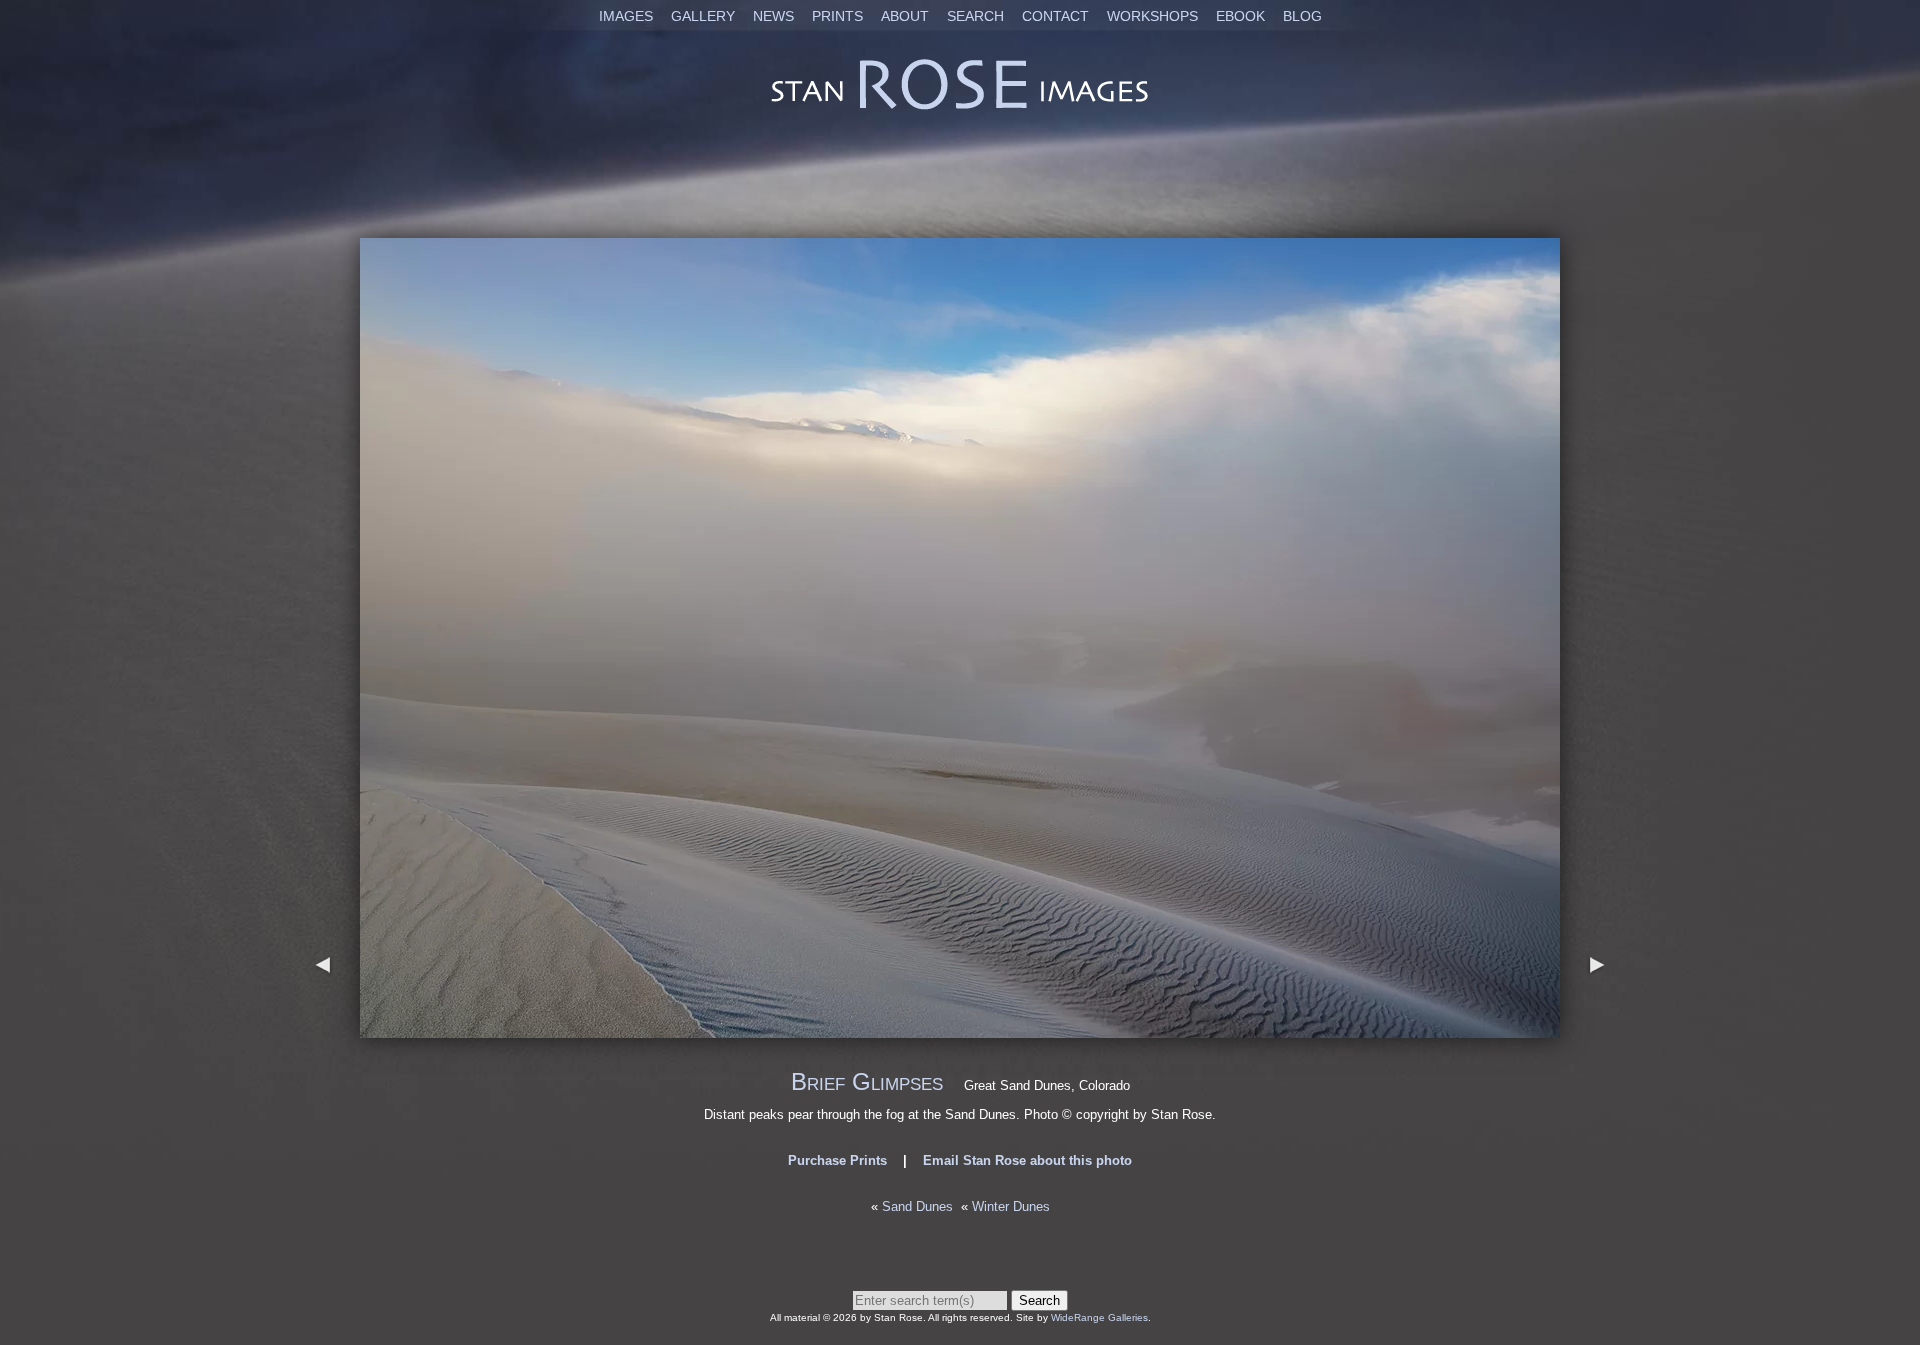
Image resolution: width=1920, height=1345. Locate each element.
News (773, 16)
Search (975, 16)
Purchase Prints (837, 1160)
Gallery (703, 16)
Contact (1055, 16)
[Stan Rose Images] (960, 108)
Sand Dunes (917, 1206)
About (905, 16)
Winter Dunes (1011, 1206)
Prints (837, 16)
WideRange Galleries (1099, 1317)
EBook (1240, 16)
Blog (1302, 16)
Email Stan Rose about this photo (1027, 1160)
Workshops (1152, 16)
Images (626, 16)
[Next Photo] (960, 1028)
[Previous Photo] (323, 1028)
